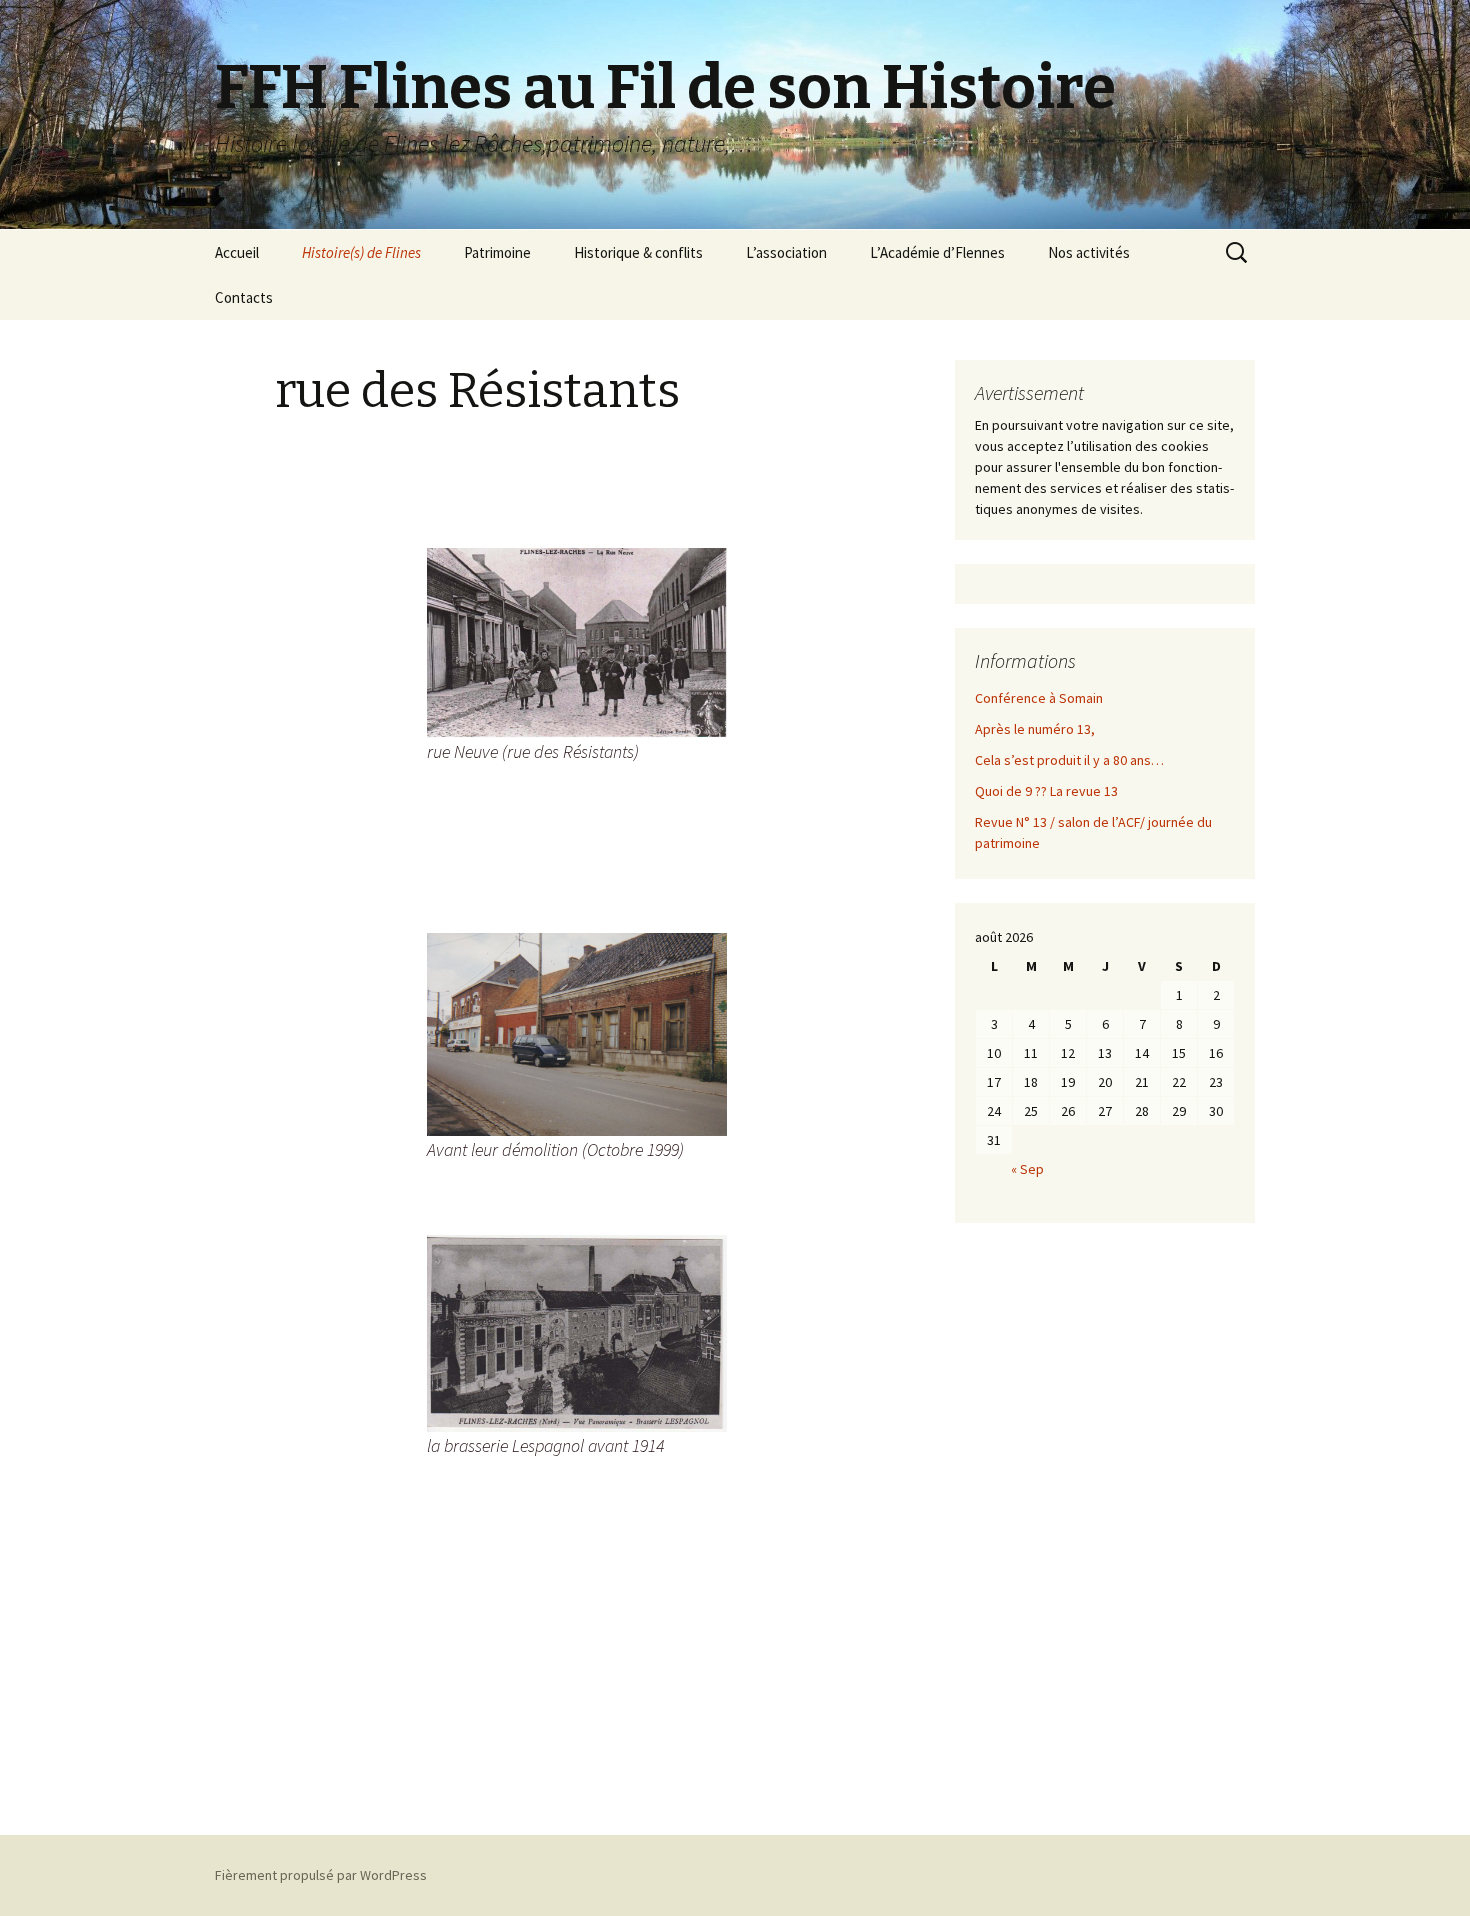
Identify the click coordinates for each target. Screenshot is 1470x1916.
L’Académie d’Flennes (937, 252)
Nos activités (1089, 252)
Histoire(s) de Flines (361, 252)
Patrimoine (497, 252)
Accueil (237, 252)
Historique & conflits (638, 252)
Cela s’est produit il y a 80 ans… (1069, 760)
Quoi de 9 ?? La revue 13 (1046, 791)
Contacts (244, 297)
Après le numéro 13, (1035, 729)
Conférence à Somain (1039, 698)
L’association (786, 252)
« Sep (1027, 1169)
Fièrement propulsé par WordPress (321, 1875)
